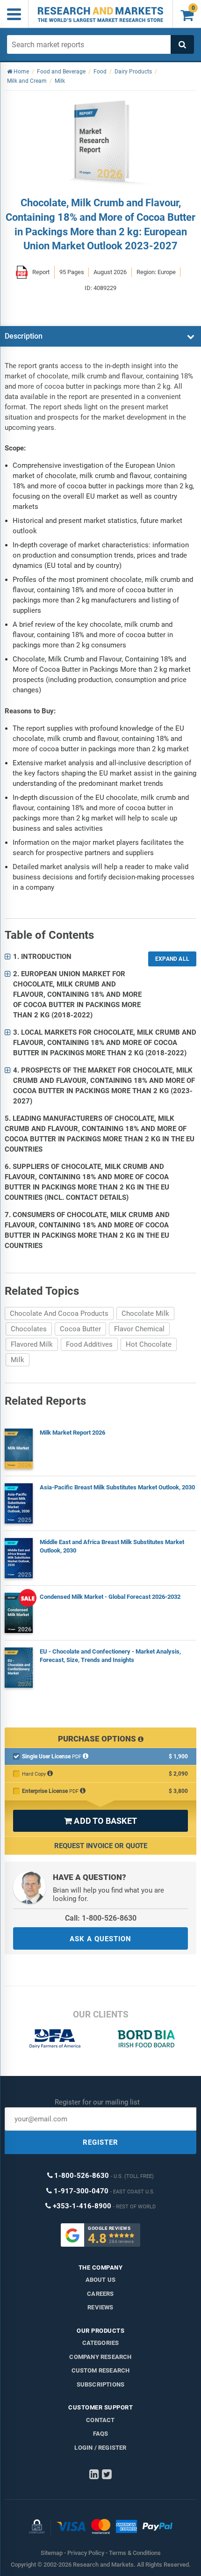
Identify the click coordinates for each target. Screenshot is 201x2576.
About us (101, 2280)
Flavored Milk (32, 1344)
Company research (100, 2357)
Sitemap (52, 2553)
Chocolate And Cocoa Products (59, 1313)
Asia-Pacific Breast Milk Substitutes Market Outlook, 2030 (117, 1487)
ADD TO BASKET (100, 1821)
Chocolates (29, 1329)
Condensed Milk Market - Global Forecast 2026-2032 (110, 1597)
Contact (100, 2420)
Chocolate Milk (145, 1313)
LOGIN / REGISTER (100, 2448)
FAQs (101, 2434)
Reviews (100, 2307)
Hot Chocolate (149, 1344)
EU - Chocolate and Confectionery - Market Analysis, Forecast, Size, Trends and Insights (110, 1656)
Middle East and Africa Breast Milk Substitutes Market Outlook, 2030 (112, 1546)
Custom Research (101, 2370)
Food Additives (89, 1344)
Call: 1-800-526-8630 (101, 1918)
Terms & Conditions (135, 2553)
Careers (100, 2294)
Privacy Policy (86, 2553)
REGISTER (100, 2142)
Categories (101, 2343)
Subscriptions (101, 2384)
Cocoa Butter (80, 1329)
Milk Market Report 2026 (72, 1433)
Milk (18, 1360)
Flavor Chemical (139, 1329)
